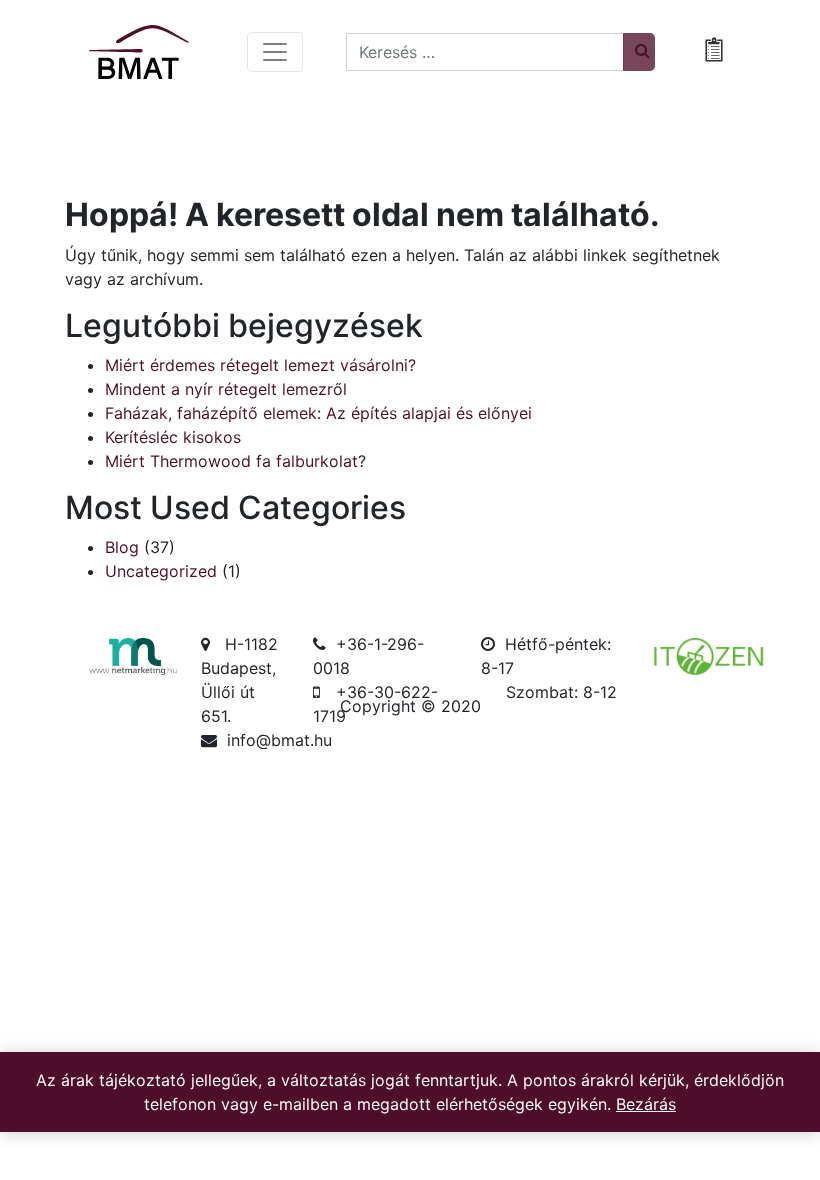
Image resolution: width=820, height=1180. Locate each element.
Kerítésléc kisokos (173, 437)
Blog (122, 547)
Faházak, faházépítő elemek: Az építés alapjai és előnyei (318, 413)
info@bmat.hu (279, 740)
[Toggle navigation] (275, 52)
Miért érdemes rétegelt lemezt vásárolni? (260, 365)
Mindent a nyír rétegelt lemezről (226, 389)
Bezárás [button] (646, 1104)
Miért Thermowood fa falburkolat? (235, 461)
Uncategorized (161, 571)
